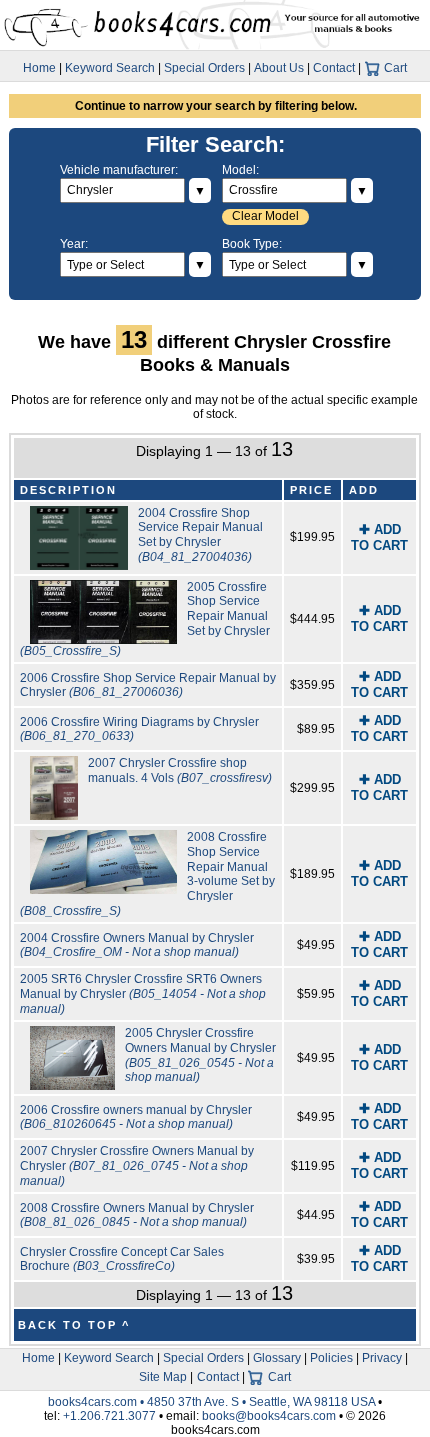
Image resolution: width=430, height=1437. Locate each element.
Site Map (163, 1377)
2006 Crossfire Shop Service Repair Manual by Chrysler (148, 685)
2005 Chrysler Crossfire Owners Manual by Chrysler (200, 1055)
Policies (331, 1358)
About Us (279, 68)
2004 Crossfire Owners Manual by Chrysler (137, 945)
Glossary (277, 1358)
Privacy (382, 1358)
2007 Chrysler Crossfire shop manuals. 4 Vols (180, 770)
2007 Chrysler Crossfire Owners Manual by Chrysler (137, 1165)
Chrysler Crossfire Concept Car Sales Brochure (122, 1259)
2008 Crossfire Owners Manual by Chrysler (137, 1215)
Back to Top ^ (74, 1325)
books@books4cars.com (269, 1416)
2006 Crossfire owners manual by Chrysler (136, 1117)
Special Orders (204, 68)
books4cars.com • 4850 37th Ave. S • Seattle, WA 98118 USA (213, 1402)
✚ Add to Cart (379, 537)
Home (39, 68)
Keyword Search (110, 68)
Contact (334, 68)
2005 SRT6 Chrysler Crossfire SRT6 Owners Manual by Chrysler (143, 993)
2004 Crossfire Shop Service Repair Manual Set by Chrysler (200, 535)
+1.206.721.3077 (109, 1416)
